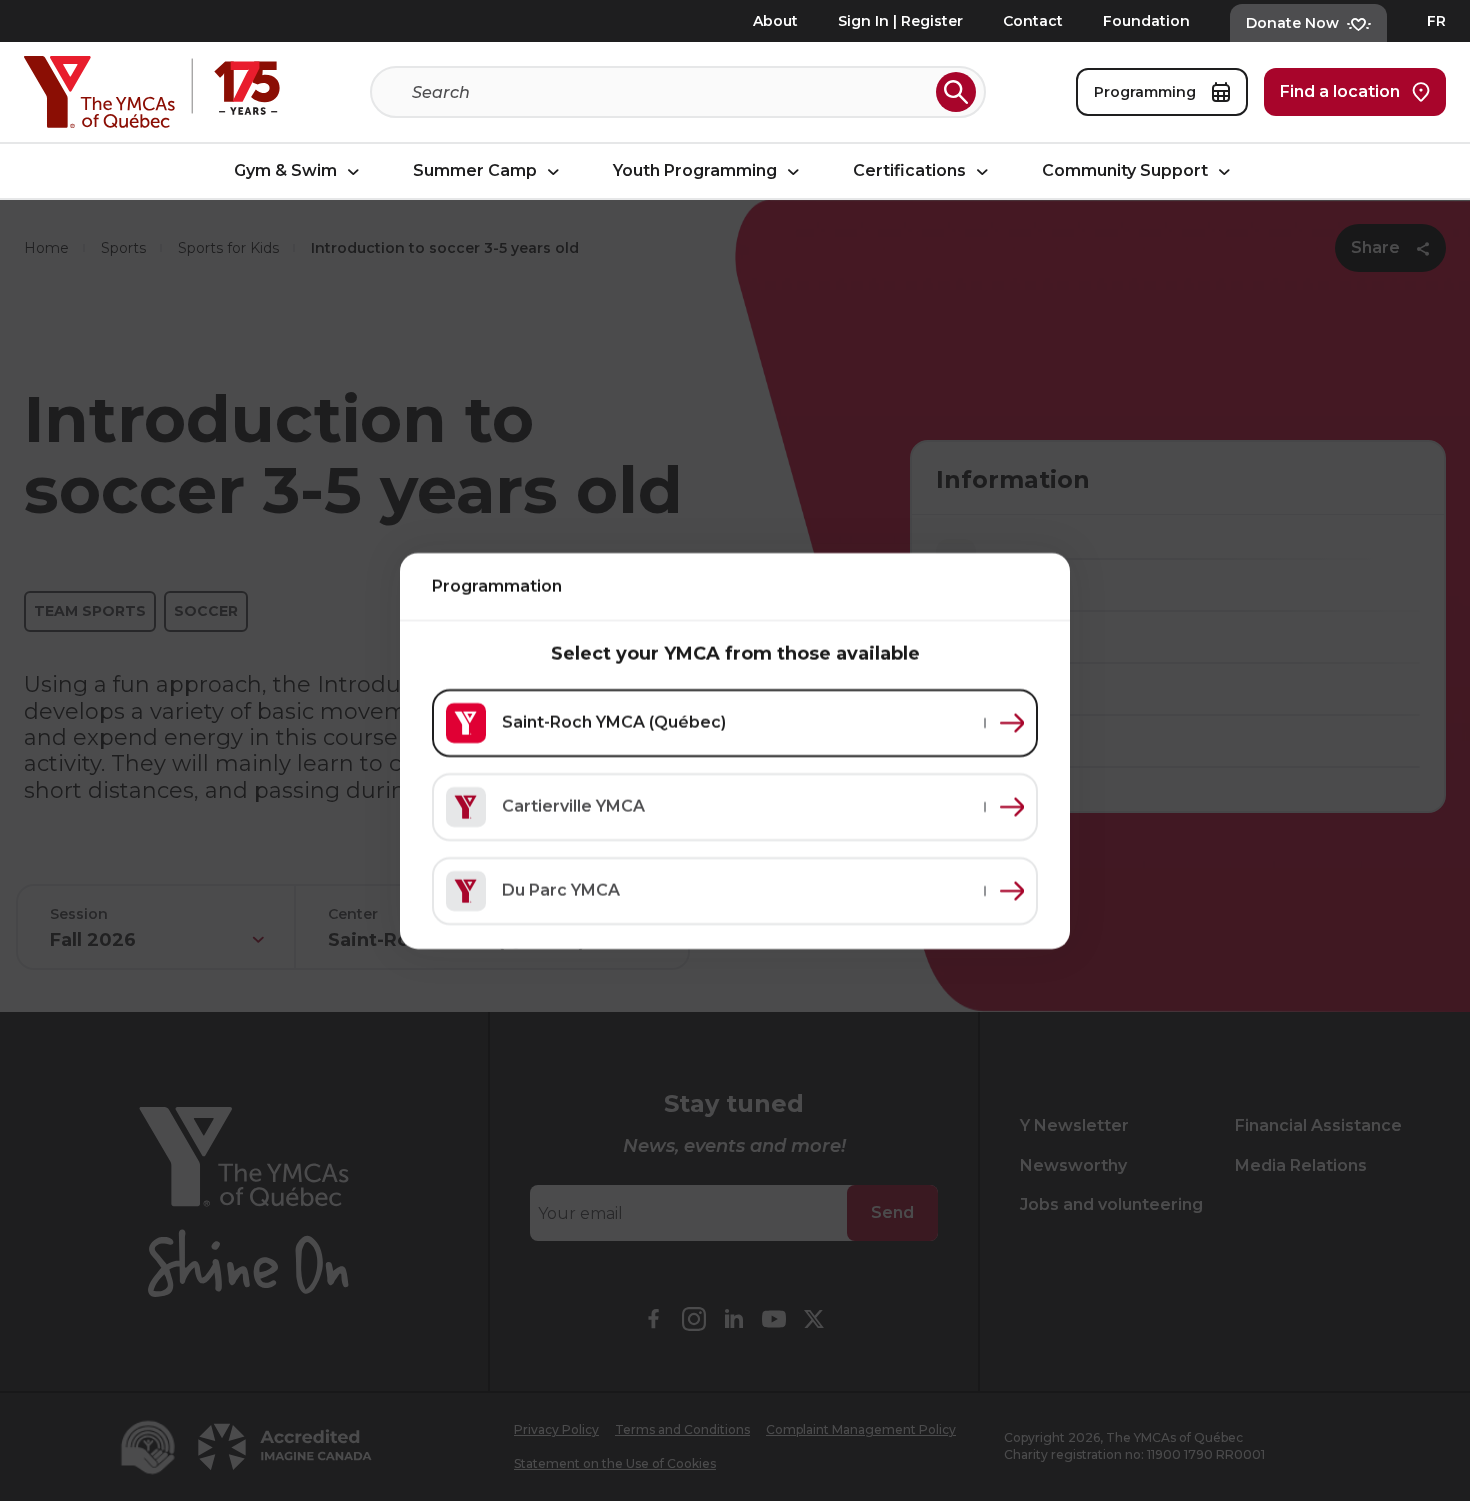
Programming (1147, 92)
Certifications (911, 171)
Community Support (1127, 171)
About (775, 21)
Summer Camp (477, 171)
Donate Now (1292, 23)
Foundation (1146, 21)
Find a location (1340, 91)
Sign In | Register (900, 21)
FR (1436, 21)
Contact (1033, 21)
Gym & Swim (287, 171)
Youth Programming (697, 171)
